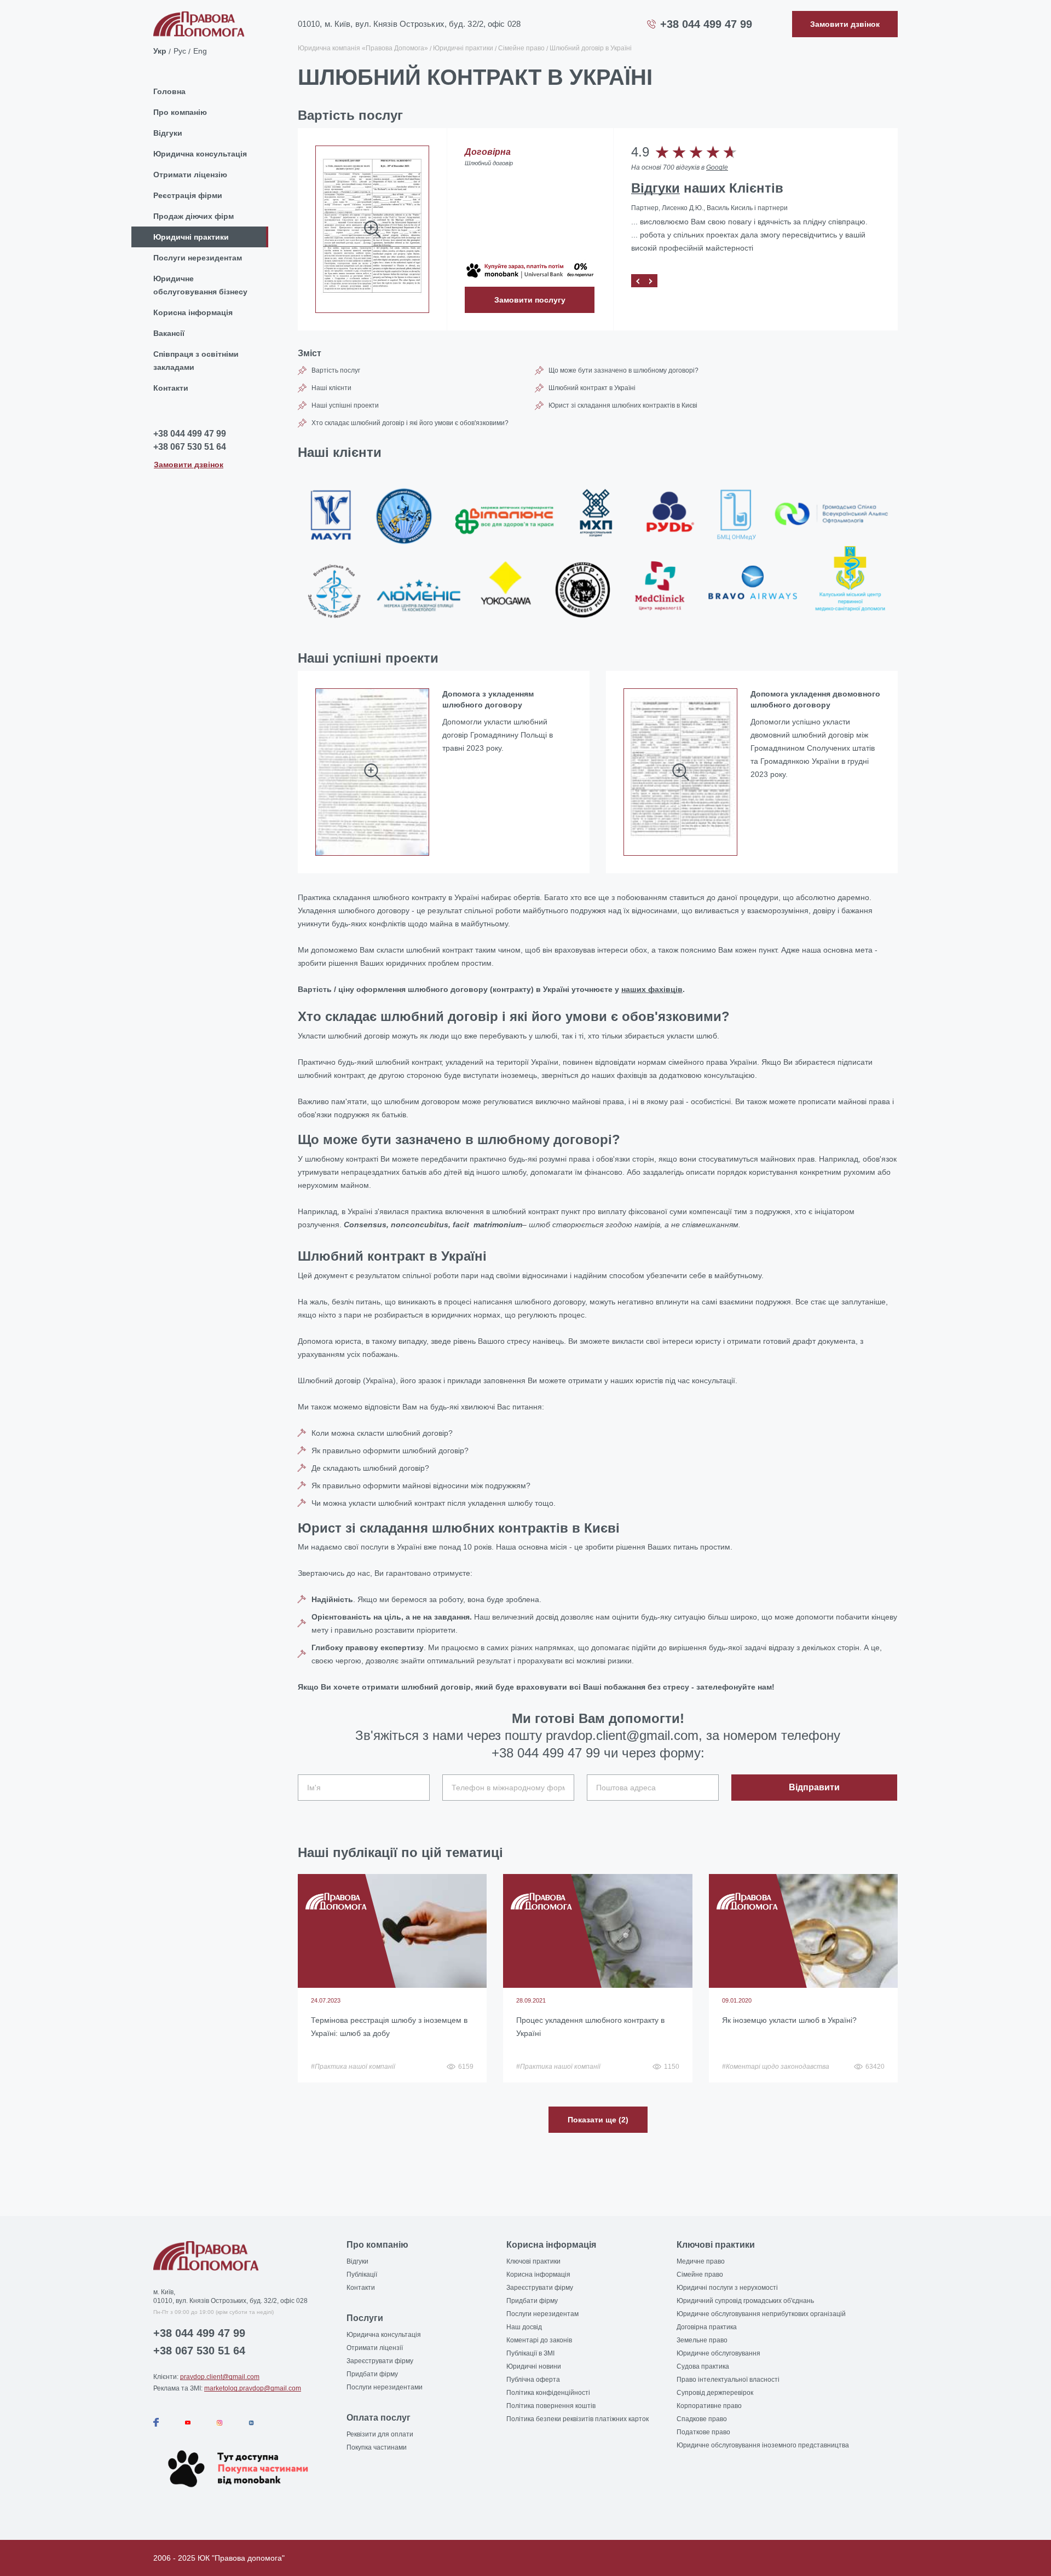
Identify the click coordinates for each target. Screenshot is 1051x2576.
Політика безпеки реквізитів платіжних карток (578, 2419)
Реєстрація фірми (188, 195)
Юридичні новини (534, 2366)
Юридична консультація (200, 154)
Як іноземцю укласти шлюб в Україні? (789, 2020)
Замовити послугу (530, 300)
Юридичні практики (191, 237)
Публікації (362, 2275)
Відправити (814, 1787)
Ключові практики (533, 2261)
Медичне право (701, 2261)
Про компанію (180, 112)
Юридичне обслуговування (718, 2353)
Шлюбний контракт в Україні (592, 388)
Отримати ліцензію (190, 175)
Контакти (171, 388)
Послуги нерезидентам (198, 258)
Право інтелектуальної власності (728, 2380)
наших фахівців (652, 989)
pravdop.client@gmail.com (220, 2377)
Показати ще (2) (598, 2120)
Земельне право (702, 2340)
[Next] (651, 281)
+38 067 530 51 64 (190, 447)
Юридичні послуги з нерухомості (727, 2288)
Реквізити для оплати (380, 2434)
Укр (160, 50)
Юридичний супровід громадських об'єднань (745, 2301)
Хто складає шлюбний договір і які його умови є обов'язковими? (410, 423)
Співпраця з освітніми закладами (196, 361)
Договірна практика (707, 2327)
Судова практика (703, 2366)
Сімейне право (521, 48)
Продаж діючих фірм (194, 216)
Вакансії (169, 333)
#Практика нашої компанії (353, 2067)
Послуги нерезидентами (385, 2387)
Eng (200, 50)
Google (717, 167)
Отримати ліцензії (375, 2348)
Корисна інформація (193, 312)
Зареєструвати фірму (380, 2361)
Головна (169, 91)
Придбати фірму (372, 2374)
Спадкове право (702, 2419)
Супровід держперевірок (715, 2393)
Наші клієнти (331, 388)
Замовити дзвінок (189, 464)
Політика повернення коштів (551, 2406)
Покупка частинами (377, 2447)
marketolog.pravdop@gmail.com (253, 2388)
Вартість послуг (336, 370)
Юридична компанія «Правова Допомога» (363, 48)
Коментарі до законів (539, 2340)
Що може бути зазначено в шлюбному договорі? (623, 370)
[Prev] (638, 281)
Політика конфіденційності (548, 2393)
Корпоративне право (709, 2406)
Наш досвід (524, 2327)
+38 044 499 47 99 (706, 24)
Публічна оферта (533, 2380)
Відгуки (168, 133)
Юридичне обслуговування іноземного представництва (763, 2445)
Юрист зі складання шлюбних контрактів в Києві (623, 405)
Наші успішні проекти (345, 405)
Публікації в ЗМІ (530, 2353)
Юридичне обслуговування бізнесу (200, 285)
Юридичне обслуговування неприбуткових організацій (761, 2314)
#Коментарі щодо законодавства (776, 2067)
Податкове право (703, 2432)
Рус (180, 50)
